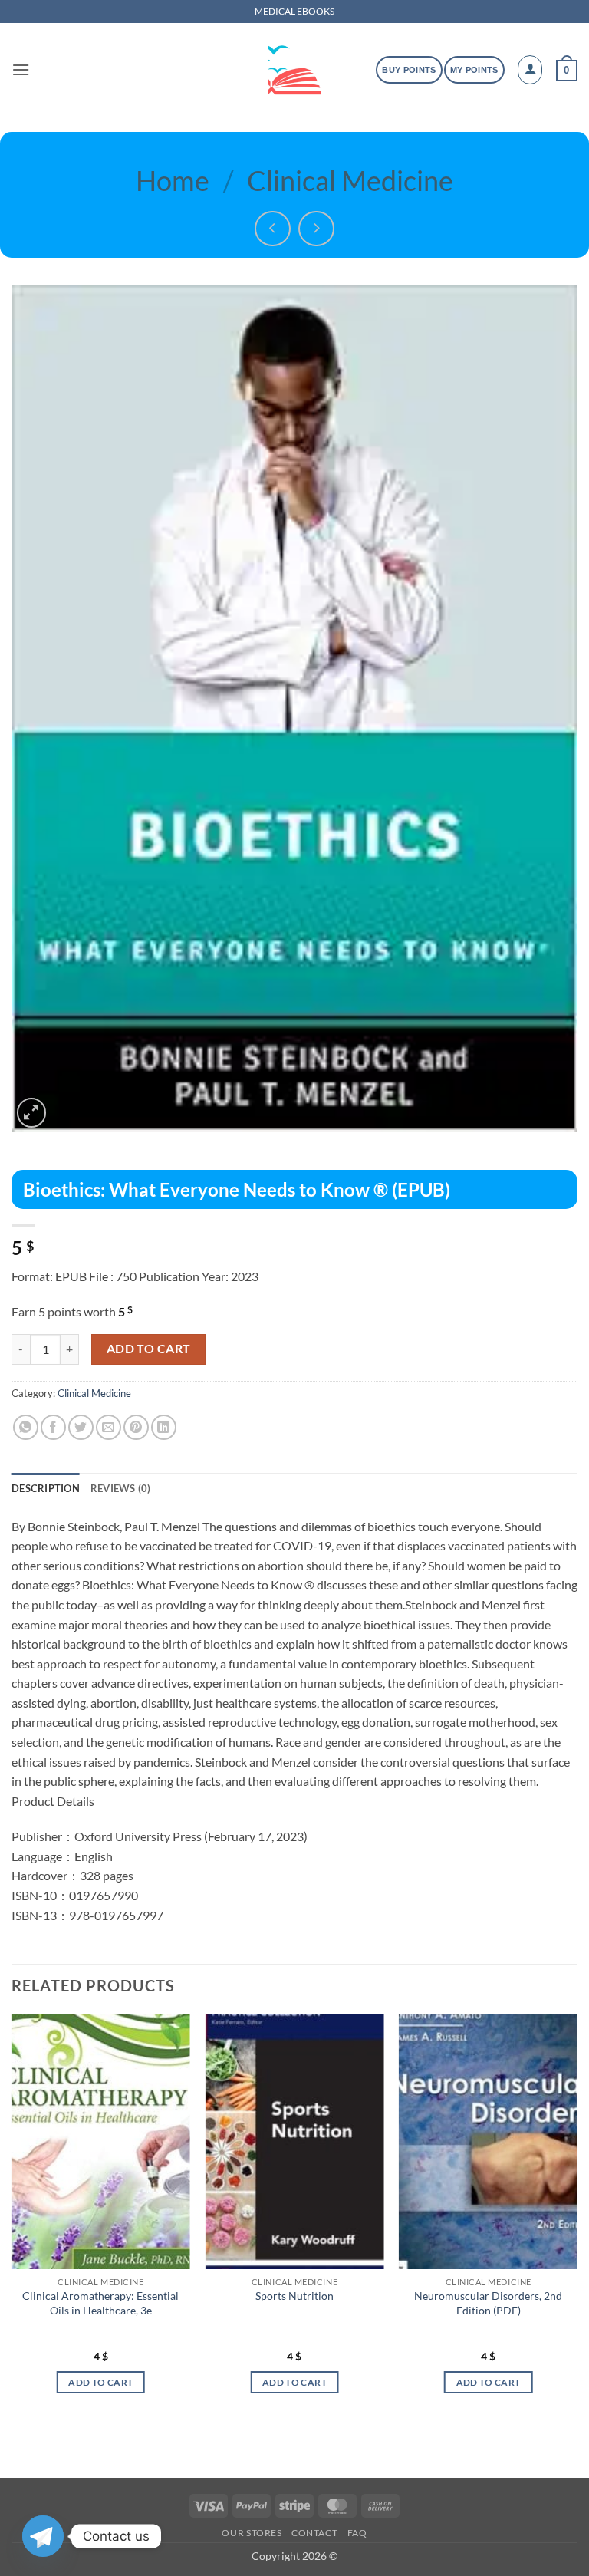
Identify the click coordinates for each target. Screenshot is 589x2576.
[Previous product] (316, 229)
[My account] (530, 70)
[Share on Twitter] (81, 1427)
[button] (21, 69)
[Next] (577, 2217)
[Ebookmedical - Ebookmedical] (294, 70)
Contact (314, 2533)
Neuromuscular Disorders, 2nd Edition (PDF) (488, 2303)
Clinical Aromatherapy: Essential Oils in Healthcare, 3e (100, 2303)
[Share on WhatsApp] (26, 1427)
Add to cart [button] (100, 2382)
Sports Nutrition (294, 2296)
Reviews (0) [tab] (121, 1488)
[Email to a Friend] (109, 1427)
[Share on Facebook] (53, 1427)
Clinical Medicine (350, 180)
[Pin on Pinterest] (136, 1427)
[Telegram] (43, 2536)
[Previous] (12, 2217)
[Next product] (273, 229)
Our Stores (252, 2533)
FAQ (357, 2533)
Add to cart (149, 1349)
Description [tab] (46, 1488)
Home (173, 180)
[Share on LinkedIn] (164, 1427)
